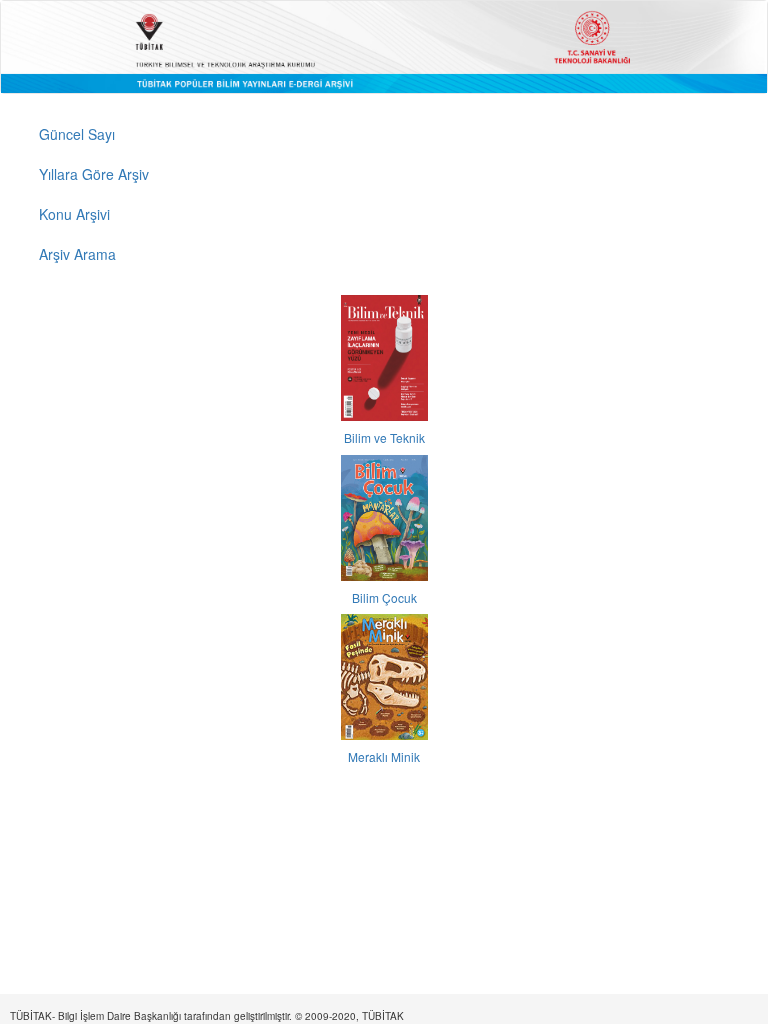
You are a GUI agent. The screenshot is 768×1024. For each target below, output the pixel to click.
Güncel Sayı (77, 134)
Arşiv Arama (77, 254)
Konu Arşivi (74, 214)
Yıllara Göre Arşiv (94, 174)
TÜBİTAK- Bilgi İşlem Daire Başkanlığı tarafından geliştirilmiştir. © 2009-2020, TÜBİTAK (207, 1016)
